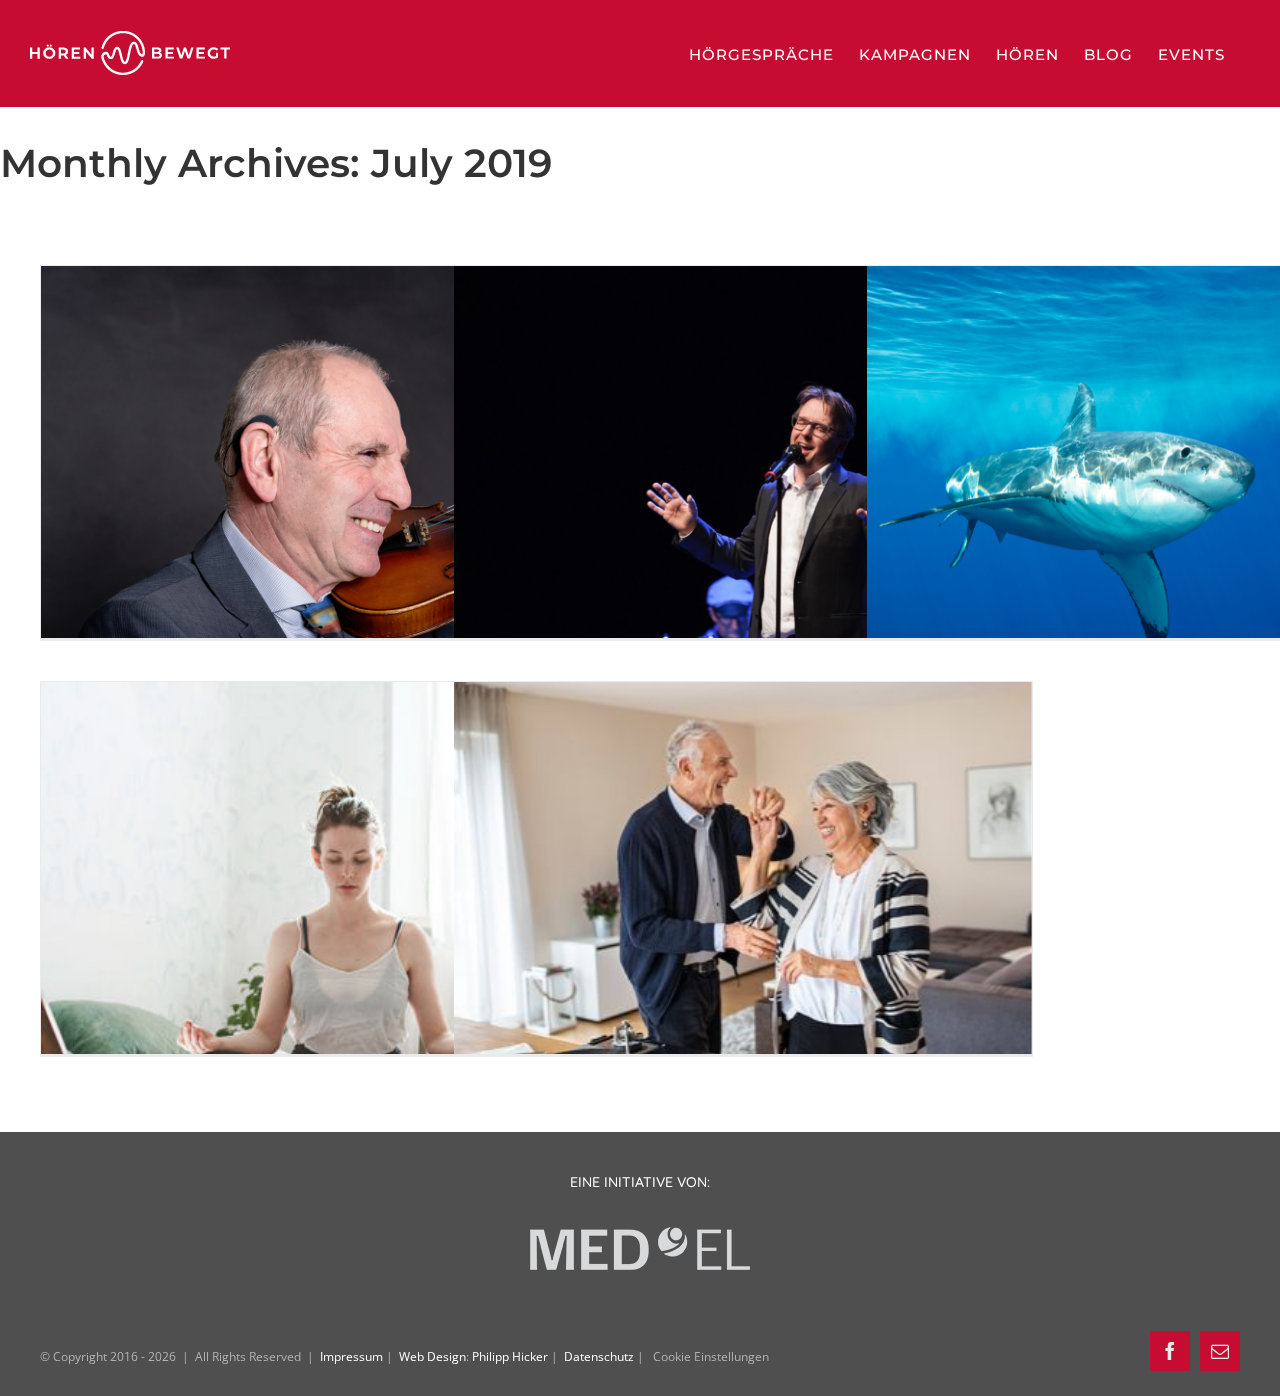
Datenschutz (600, 1356)
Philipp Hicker (510, 1356)
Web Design (432, 1356)
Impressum (353, 1356)
